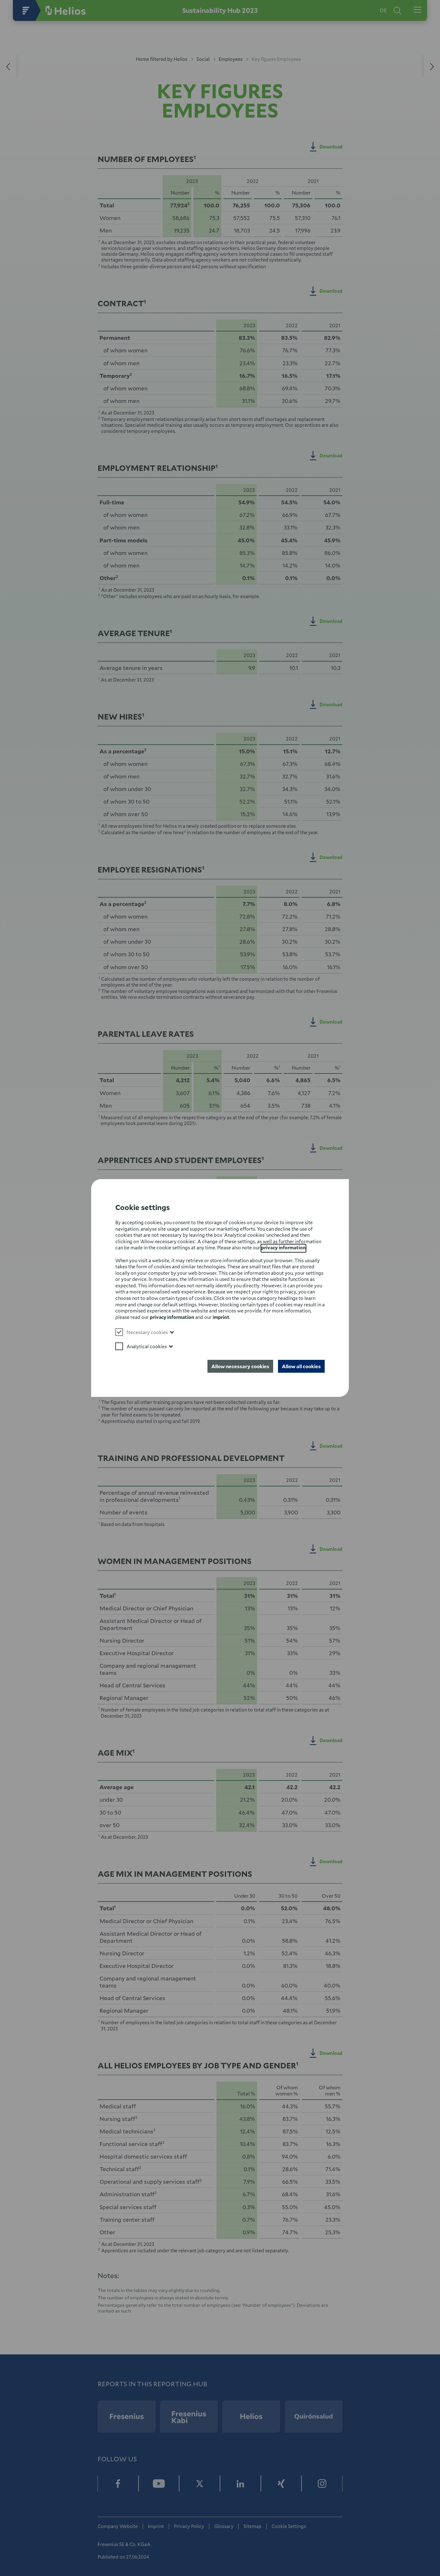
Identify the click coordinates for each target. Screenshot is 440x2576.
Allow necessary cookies (240, 1366)
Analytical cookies (147, 1346)
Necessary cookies (147, 1332)
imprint (221, 1317)
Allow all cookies (301, 1366)
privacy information (283, 1248)
